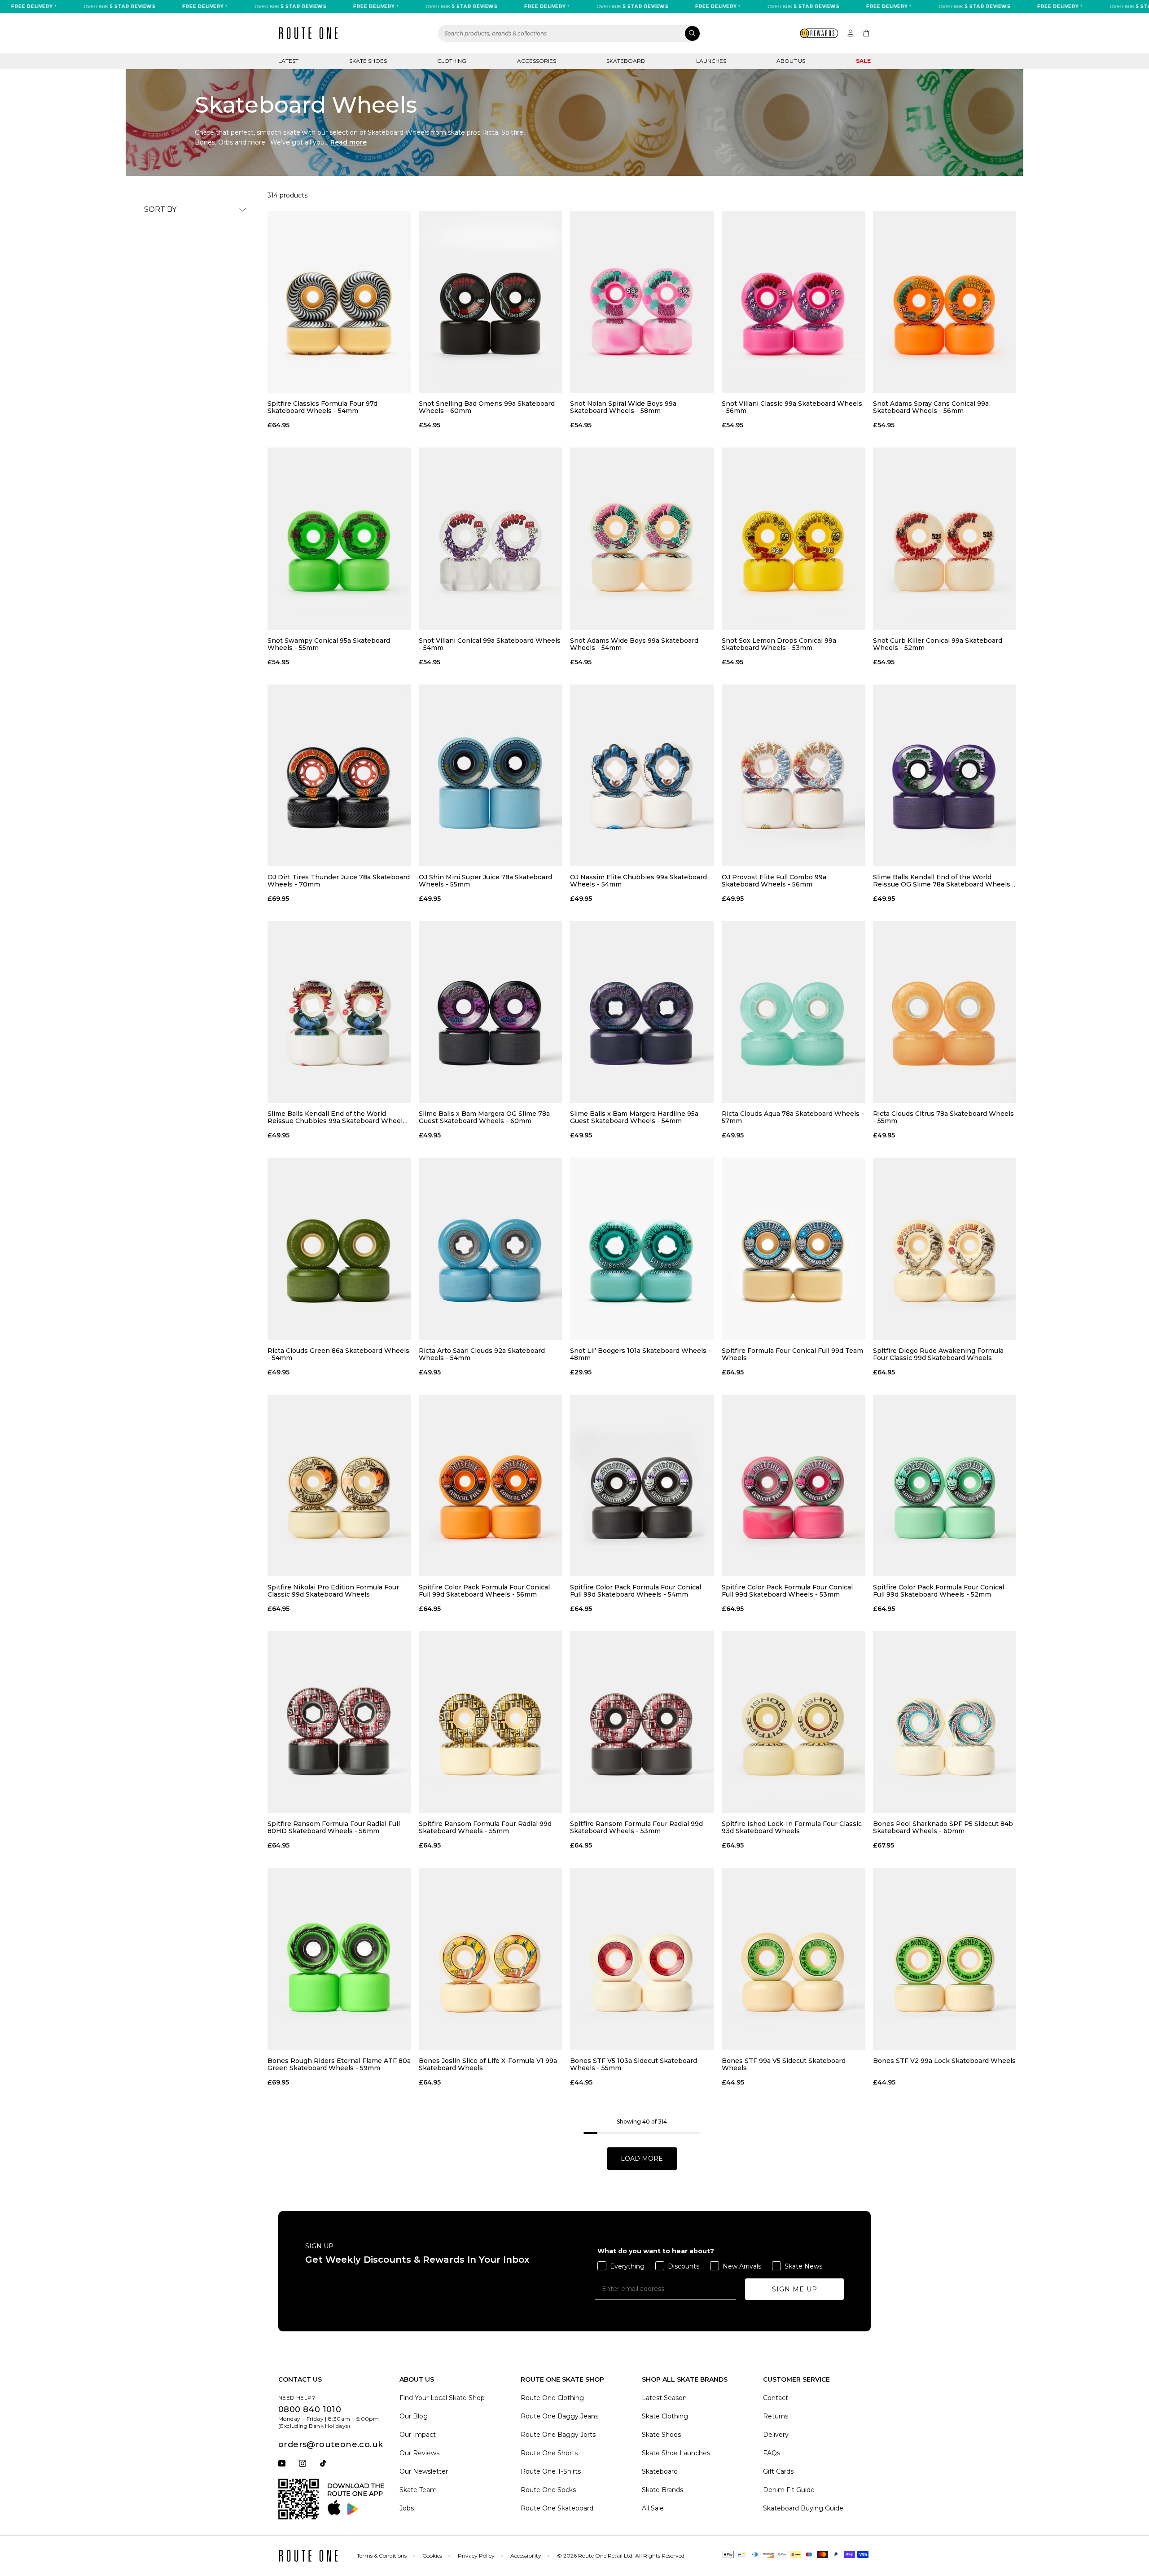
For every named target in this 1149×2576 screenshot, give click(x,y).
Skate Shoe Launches (676, 2453)
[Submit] (692, 33)
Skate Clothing (665, 2416)
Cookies (432, 2556)
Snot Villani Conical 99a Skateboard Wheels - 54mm (490, 644)
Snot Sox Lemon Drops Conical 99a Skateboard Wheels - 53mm (779, 644)
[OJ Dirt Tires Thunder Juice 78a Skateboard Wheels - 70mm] (339, 775)
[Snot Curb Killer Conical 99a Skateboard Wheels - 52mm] (945, 538)
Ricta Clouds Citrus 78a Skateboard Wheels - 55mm (943, 1117)
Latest (288, 61)
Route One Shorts (549, 2453)
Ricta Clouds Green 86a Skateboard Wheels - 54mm (338, 1354)
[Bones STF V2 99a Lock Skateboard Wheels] (945, 1959)
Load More (642, 2159)
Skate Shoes (368, 61)
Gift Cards (778, 2471)
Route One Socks (548, 2490)
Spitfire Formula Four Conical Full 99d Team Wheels (792, 1354)
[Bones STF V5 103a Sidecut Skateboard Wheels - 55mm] (642, 1959)
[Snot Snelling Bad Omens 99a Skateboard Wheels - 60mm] (490, 302)
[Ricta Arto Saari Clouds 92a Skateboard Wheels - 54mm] (490, 1249)
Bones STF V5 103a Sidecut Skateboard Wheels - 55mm (634, 2064)
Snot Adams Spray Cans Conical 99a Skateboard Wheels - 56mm (931, 407)
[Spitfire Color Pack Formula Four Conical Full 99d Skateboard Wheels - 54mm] (642, 1485)
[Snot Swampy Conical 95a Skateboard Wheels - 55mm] (339, 538)
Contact (776, 2398)
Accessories (537, 61)
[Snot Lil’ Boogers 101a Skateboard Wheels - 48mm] (642, 1249)
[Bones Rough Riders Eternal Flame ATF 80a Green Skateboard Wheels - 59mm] (339, 1959)
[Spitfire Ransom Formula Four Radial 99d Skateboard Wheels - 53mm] (642, 1722)
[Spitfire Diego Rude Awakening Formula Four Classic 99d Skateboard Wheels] (945, 1249)
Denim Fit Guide (789, 2490)
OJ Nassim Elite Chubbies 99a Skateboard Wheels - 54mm (638, 881)
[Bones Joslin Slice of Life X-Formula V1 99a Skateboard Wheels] (490, 1959)
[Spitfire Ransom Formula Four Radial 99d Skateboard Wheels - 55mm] (490, 1722)
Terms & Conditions (382, 2556)
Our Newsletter (424, 2471)
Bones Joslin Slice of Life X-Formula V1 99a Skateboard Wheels (488, 2064)
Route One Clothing (552, 2398)
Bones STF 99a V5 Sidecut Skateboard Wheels (784, 2064)
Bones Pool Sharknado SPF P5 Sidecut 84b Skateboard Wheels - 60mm (943, 1827)
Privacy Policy (476, 2556)
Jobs (407, 2508)
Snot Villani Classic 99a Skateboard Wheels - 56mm (792, 407)
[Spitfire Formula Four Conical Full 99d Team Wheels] (793, 1249)
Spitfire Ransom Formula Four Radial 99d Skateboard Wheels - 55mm (485, 1827)
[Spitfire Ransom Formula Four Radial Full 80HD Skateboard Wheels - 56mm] (339, 1722)
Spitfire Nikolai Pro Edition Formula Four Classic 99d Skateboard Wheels (333, 1591)
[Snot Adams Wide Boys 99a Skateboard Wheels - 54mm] (642, 538)
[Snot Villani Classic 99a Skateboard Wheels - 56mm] (793, 302)
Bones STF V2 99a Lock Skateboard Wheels (944, 2061)
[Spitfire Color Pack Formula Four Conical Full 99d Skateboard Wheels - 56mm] (490, 1485)
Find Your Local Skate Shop (442, 2398)
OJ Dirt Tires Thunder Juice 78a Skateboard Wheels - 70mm (339, 881)
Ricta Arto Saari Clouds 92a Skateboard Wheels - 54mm (482, 1354)
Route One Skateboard (557, 2508)
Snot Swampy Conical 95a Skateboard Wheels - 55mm (329, 644)
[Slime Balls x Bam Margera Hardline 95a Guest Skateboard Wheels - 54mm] (642, 1012)
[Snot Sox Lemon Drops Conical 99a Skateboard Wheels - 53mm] (793, 538)
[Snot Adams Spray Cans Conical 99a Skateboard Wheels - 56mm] (945, 302)
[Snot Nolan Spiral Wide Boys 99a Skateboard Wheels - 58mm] (642, 302)
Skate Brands (662, 2490)
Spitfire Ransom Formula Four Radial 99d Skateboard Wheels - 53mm (636, 1827)
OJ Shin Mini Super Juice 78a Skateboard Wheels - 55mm (485, 881)
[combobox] (569, 33)
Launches (711, 61)
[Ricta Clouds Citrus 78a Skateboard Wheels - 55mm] (945, 1012)
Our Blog (414, 2416)
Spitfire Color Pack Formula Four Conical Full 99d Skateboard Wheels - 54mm (636, 1591)
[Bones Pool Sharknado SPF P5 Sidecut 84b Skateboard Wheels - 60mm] (945, 1722)
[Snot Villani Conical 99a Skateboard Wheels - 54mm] (490, 538)
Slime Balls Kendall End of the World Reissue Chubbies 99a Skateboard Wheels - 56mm (339, 1117)
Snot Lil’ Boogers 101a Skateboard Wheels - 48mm (640, 1354)
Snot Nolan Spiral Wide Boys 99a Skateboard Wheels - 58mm (623, 407)
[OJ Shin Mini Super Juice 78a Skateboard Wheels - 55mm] (490, 775)
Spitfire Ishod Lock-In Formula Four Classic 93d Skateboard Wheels (792, 1827)
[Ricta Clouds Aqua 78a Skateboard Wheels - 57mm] (793, 1012)
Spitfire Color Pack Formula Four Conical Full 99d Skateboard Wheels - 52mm (938, 1591)
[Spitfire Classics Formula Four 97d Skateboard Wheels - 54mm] (339, 302)
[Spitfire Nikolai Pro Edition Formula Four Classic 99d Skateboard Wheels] (339, 1485)
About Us (791, 61)
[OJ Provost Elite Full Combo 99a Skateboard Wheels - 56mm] (793, 775)
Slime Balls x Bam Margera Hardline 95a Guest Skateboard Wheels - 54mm (634, 1117)
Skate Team (418, 2490)
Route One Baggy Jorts (558, 2435)
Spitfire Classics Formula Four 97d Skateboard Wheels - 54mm (322, 407)
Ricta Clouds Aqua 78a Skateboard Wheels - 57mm (793, 1117)
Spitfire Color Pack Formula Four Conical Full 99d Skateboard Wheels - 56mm (484, 1591)
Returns (776, 2416)
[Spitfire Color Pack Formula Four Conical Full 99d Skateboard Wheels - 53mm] (793, 1485)
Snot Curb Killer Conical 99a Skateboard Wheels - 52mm (938, 644)
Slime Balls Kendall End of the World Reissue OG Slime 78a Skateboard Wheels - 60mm (944, 881)
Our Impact (418, 2435)
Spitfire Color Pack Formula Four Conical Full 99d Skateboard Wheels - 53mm (787, 1591)
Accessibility (526, 2556)
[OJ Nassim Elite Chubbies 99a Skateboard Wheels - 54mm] (642, 775)
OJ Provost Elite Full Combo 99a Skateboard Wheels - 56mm (774, 881)
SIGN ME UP (795, 2289)
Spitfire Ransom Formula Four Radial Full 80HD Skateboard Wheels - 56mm (334, 1827)
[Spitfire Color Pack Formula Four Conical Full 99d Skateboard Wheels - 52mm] (945, 1485)
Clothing (452, 61)
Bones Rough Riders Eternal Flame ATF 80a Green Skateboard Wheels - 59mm (339, 2064)
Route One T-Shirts (551, 2471)
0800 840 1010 (310, 2409)
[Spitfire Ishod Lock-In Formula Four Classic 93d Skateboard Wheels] (793, 1722)
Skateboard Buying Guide (803, 2508)
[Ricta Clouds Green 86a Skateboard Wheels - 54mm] (339, 1249)
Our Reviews (419, 2453)
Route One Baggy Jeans (559, 2416)
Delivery (776, 2435)
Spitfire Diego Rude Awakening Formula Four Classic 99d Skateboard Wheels (938, 1354)
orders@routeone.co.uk (331, 2444)
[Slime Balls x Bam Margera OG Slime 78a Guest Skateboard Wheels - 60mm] (490, 1012)
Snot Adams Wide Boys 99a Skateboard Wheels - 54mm (634, 644)
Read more (349, 142)
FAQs (772, 2453)
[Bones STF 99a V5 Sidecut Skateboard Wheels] (793, 1959)
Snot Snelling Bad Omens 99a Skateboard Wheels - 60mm (487, 407)
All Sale (653, 2508)
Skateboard (626, 61)
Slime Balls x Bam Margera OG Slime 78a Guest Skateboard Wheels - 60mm (484, 1117)
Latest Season (664, 2398)
